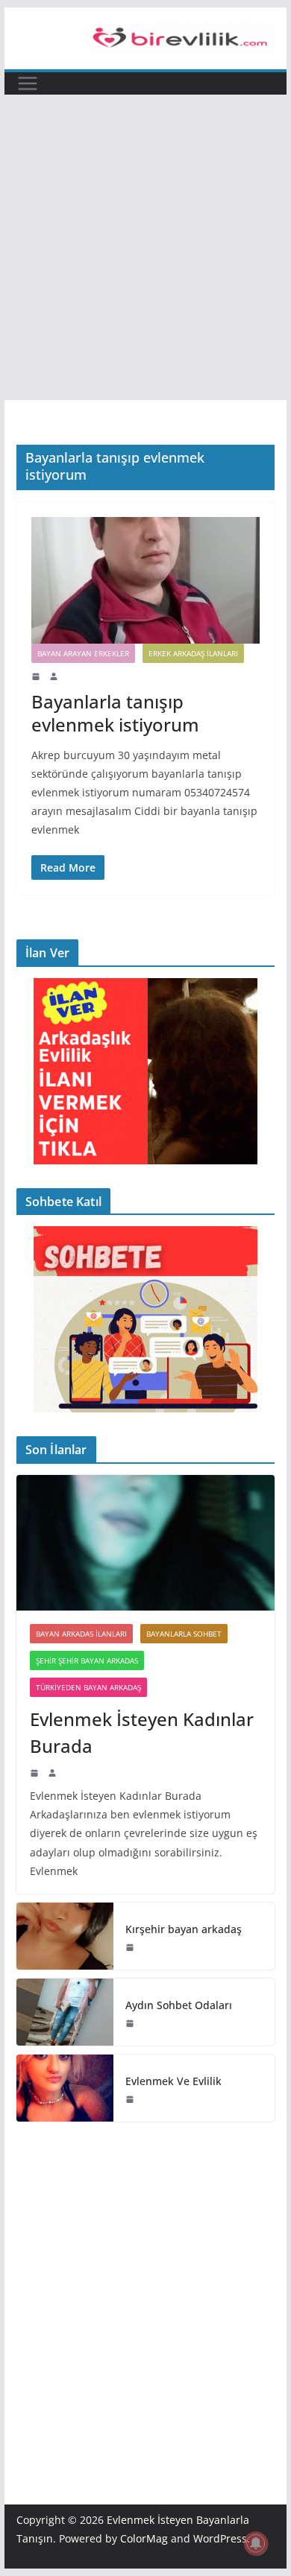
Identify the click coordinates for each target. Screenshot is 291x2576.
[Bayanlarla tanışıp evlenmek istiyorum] (145, 580)
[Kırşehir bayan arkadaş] (65, 1936)
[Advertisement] (145, 247)
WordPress (220, 2538)
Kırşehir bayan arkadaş (184, 1929)
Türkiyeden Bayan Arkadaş (88, 1687)
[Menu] (28, 83)
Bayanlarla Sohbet (184, 1634)
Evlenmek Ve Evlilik (173, 2081)
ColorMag (144, 2538)
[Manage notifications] (256, 2543)
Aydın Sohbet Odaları (179, 2005)
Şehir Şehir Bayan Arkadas (87, 1660)
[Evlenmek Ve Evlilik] (65, 2088)
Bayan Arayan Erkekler (83, 653)
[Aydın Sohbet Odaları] (65, 2012)
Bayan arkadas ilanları (81, 1634)
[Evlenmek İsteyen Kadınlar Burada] (145, 1543)
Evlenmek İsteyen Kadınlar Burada (142, 1732)
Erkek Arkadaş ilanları (193, 653)
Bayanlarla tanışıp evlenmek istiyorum (115, 713)
